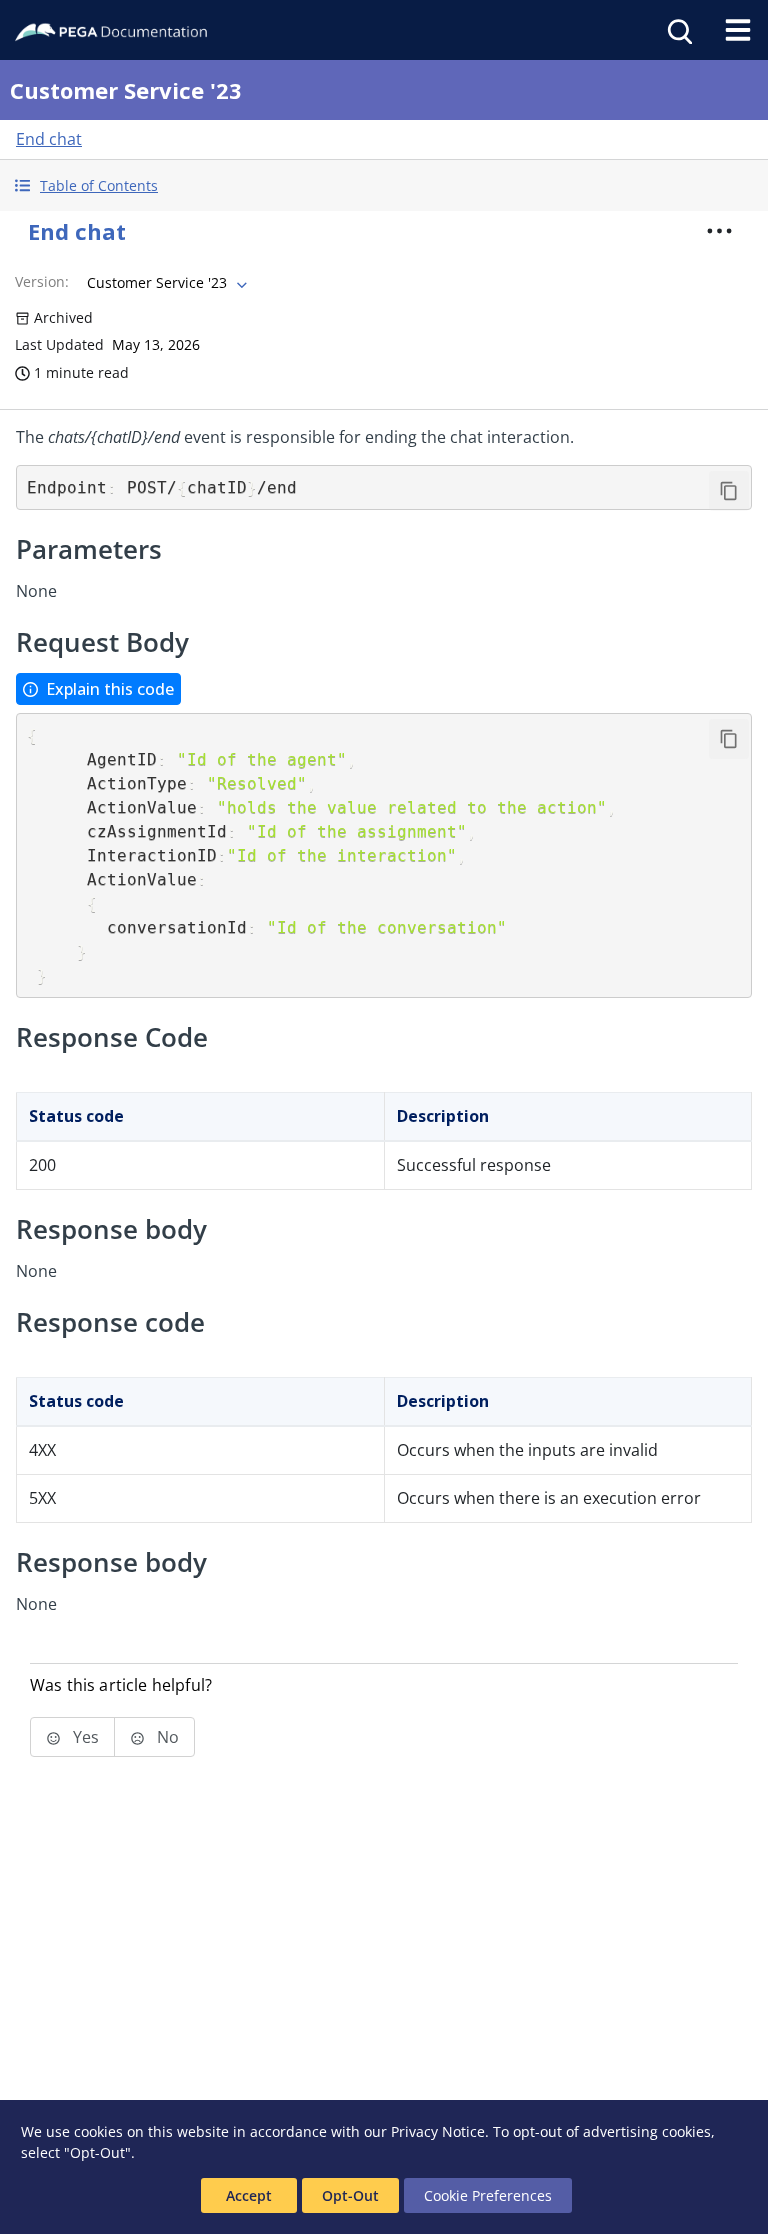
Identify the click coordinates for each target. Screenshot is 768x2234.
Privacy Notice (438, 2131)
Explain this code (110, 689)
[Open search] (678, 30)
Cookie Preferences (488, 2195)
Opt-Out (350, 2195)
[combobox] (165, 283)
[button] (384, 185)
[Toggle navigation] (738, 30)
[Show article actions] (720, 231)
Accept (249, 2195)
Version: (42, 281)
